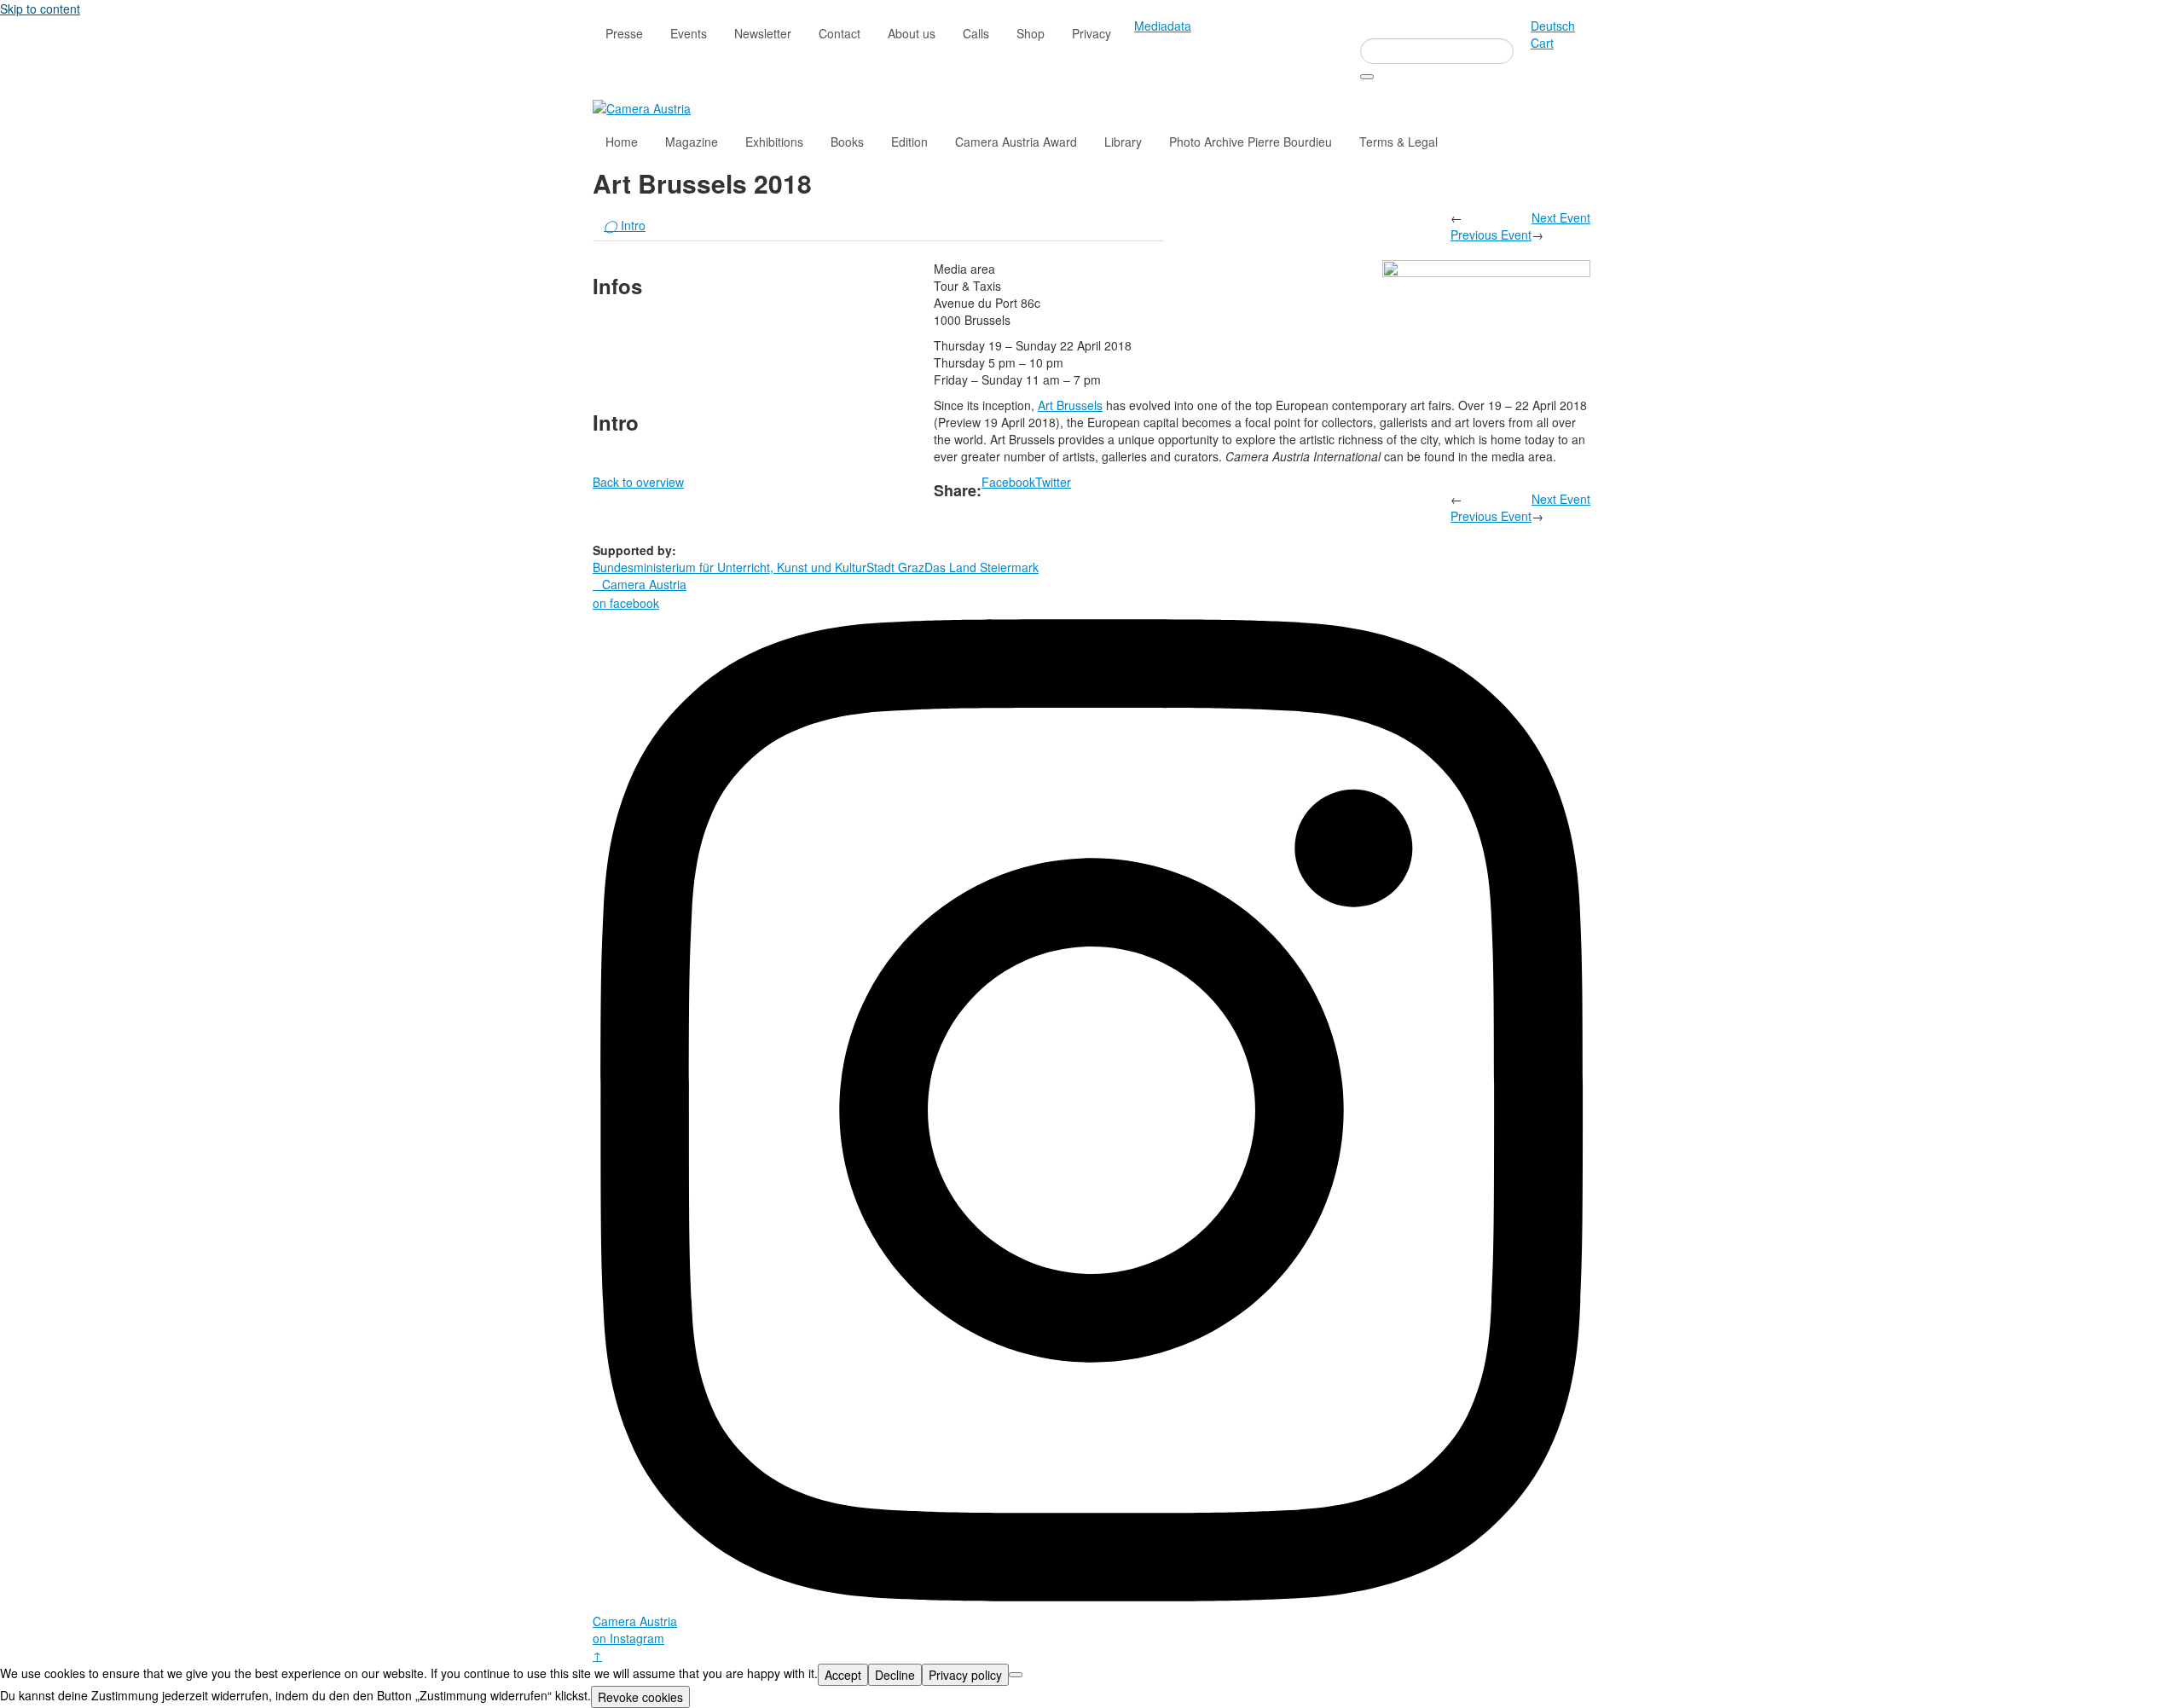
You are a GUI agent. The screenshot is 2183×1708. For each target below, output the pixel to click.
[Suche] (1367, 77)
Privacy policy (965, 1675)
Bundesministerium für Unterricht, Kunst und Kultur (730, 567)
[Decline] (1016, 1675)
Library (1123, 142)
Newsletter (763, 33)
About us (912, 33)
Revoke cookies (640, 1697)
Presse (624, 33)
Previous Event (1491, 234)
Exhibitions (774, 142)
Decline (895, 1675)
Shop (1031, 33)
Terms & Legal (1398, 142)
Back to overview (638, 482)
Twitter (1053, 482)
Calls (976, 33)
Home (622, 142)
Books (847, 142)
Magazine (692, 142)
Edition (909, 142)
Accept (843, 1675)
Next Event (1561, 217)
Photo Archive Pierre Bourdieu (1251, 142)
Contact (840, 33)
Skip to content (40, 9)
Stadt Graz (895, 567)
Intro (625, 225)
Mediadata (1163, 26)
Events (689, 33)
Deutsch (1553, 26)
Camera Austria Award (1016, 142)
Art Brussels (1070, 405)
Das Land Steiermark (981, 567)
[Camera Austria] (642, 107)
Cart (1542, 43)
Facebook (1008, 482)
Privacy (1091, 33)
